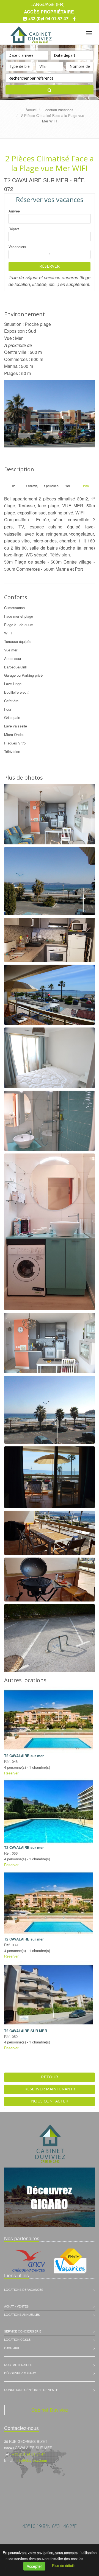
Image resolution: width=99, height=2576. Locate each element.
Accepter (34, 2566)
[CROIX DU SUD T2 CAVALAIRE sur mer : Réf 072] (50, 414)
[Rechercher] (50, 90)
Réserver (50, 266)
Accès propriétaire (49, 12)
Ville (43, 66)
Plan (86, 486)
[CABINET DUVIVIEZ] (30, 32)
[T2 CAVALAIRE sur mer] (49, 1720)
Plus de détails (64, 2565)
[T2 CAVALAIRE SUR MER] (49, 1995)
